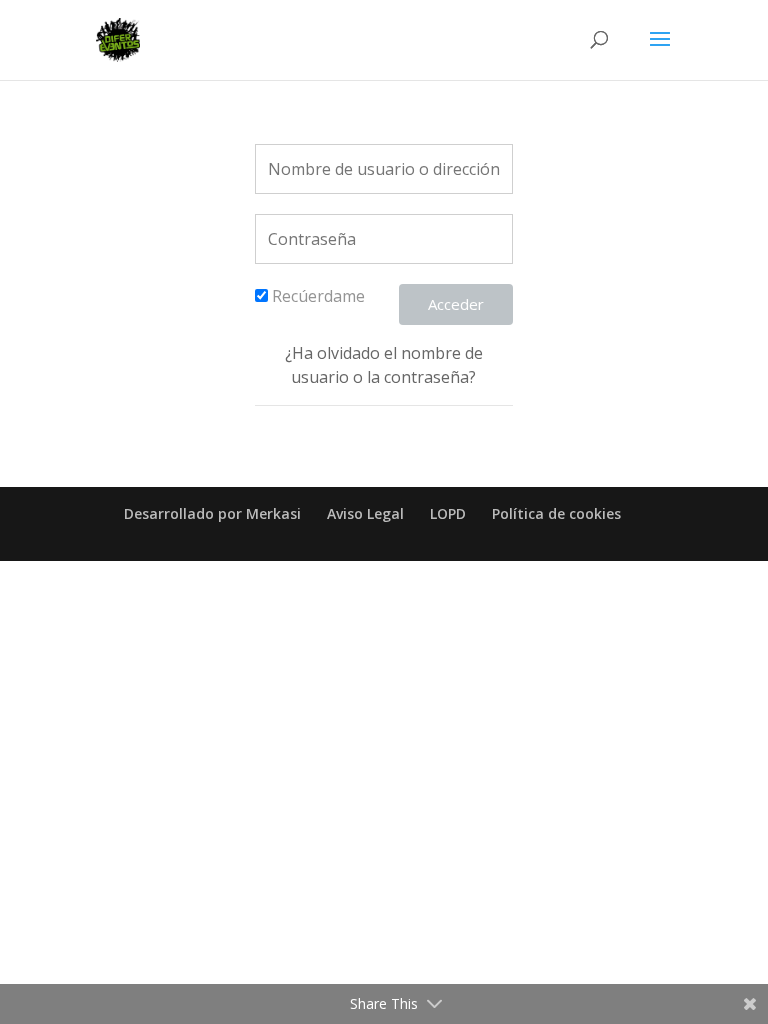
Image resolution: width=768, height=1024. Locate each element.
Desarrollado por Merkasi (212, 513)
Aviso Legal (365, 513)
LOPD (448, 513)
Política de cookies (556, 513)
